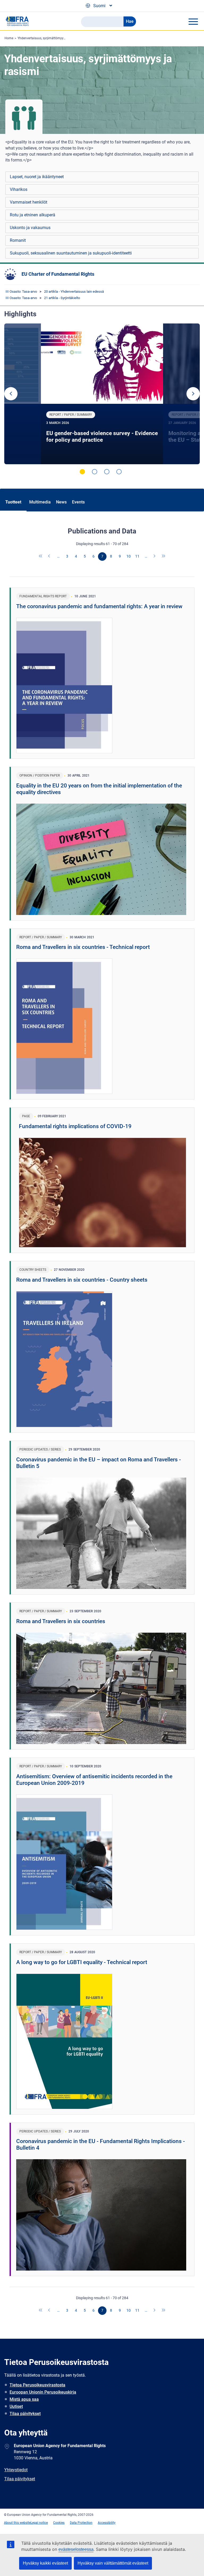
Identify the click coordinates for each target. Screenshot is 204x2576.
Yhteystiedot (16, 2470)
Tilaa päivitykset (25, 2414)
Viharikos (19, 189)
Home (9, 38)
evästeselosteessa (76, 2549)
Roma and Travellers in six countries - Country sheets (82, 1280)
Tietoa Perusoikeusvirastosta (37, 2385)
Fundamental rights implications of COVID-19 (75, 1126)
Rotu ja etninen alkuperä (33, 215)
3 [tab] (107, 472)
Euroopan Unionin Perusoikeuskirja (43, 2392)
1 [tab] (82, 472)
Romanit (18, 240)
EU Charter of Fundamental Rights (58, 274)
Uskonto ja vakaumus (30, 228)
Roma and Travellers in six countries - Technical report (83, 947)
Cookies (59, 2523)
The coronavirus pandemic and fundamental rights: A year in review (99, 606)
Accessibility (107, 2523)
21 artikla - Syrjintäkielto (62, 298)
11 (137, 556)
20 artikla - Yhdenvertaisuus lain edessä (74, 292)
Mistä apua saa (24, 2399)
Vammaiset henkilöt (29, 202)
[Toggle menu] (193, 21)
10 (129, 556)
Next (193, 394)
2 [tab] (95, 472)
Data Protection (81, 2523)
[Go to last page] (164, 557)
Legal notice (39, 2523)
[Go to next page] (155, 557)
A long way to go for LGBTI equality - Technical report (82, 1962)
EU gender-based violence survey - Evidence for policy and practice (102, 437)
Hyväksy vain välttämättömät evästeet (113, 2563)
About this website (17, 2523)
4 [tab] (119, 472)
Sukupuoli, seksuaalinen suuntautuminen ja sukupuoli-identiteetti (71, 253)
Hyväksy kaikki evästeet (45, 2563)
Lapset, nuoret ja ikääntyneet (37, 177)
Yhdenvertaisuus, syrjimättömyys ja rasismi (49, 38)
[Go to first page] (41, 557)
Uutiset (16, 2406)
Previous (11, 394)
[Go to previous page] (50, 557)
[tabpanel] (102, 394)
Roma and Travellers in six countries (61, 1621)
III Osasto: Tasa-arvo (21, 292)
